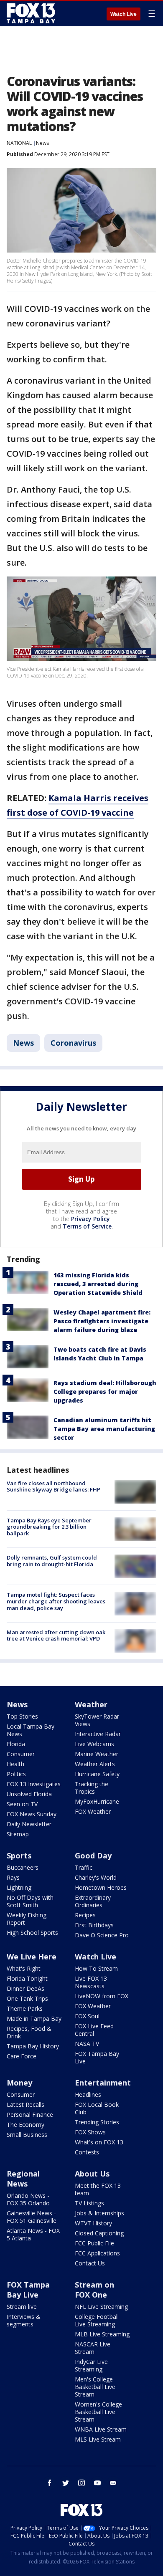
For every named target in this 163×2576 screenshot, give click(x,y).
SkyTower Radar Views (97, 1720)
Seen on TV (22, 1804)
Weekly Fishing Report (27, 1919)
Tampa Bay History (33, 2046)
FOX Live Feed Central (94, 2030)
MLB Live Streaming (102, 2334)
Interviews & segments (24, 2320)
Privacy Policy (90, 1219)
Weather (91, 1704)
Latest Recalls (25, 2105)
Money (19, 2083)
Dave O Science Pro (102, 1935)
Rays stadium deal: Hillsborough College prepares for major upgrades (105, 1392)
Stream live (22, 2307)
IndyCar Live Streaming (91, 2365)
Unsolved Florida (29, 1794)
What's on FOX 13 (99, 2142)
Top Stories (22, 1716)
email (113, 2483)
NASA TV (87, 2044)
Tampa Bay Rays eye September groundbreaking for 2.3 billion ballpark (49, 1527)
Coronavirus (73, 1043)
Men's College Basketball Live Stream (95, 2387)
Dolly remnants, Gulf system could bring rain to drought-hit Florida (52, 1561)
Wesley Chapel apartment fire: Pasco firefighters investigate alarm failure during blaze (102, 1321)
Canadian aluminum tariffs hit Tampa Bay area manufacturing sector (104, 1429)
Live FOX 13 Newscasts (91, 1982)
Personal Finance (30, 2115)
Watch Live (124, 14)
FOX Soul (87, 2016)
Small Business (27, 2135)
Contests (87, 2152)
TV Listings (89, 2203)
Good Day (93, 1856)
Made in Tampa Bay (34, 2019)
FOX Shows (90, 2132)
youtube (97, 2483)
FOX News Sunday (32, 1814)
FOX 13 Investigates (34, 1784)
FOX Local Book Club (97, 2108)
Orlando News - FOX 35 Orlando (28, 2199)
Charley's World (96, 1877)
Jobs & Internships (99, 2213)
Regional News (23, 2179)
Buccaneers (23, 1867)
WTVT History (93, 2223)
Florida (16, 1744)
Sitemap (18, 1834)
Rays (13, 1877)
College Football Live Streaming (97, 2320)
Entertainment (103, 2083)
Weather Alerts (95, 1764)
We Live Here (32, 1957)
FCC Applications (97, 2253)
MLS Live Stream (98, 2439)
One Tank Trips (27, 1998)
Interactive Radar (98, 1734)
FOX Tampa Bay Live (97, 2057)
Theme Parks (25, 2008)
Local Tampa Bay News (31, 1730)
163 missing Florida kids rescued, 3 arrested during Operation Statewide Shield (98, 1284)
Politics (16, 1774)
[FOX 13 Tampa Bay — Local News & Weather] (31, 13)
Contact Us (90, 2263)
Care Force (22, 2056)
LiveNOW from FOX (102, 1996)
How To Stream (96, 1968)
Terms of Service (87, 1226)
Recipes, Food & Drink (29, 2032)
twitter (66, 2483)
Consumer (21, 1754)
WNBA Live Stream (101, 2429)
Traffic (84, 1867)
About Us (92, 2174)
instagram (81, 2483)
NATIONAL (19, 143)
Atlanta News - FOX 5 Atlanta (33, 2234)
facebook (50, 2483)
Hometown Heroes (101, 1887)
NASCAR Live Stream (93, 2348)
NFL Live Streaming (101, 2307)
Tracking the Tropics (92, 1788)
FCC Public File (94, 2243)
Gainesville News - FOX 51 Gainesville (32, 2217)
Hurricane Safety (97, 1774)
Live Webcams (94, 1744)
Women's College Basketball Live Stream (98, 2412)
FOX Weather (93, 1811)
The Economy (25, 2125)
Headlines (88, 2094)
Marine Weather (97, 1754)
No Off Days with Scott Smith (30, 1901)
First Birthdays (94, 1925)
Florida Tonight (27, 1978)
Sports (19, 1856)
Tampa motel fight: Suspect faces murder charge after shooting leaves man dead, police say (56, 1601)
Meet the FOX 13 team (98, 2189)
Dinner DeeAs (25, 1988)
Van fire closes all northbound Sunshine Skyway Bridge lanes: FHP (53, 1486)
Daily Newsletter (29, 1824)
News (42, 143)
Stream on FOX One (94, 2290)
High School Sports (32, 1933)
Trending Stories (97, 2122)
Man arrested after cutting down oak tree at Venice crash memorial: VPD (56, 1636)
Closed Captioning (99, 2233)
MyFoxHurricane (97, 1801)
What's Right (24, 1968)
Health (15, 1764)
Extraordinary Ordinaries (93, 1901)
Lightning (19, 1887)
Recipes (85, 1915)
